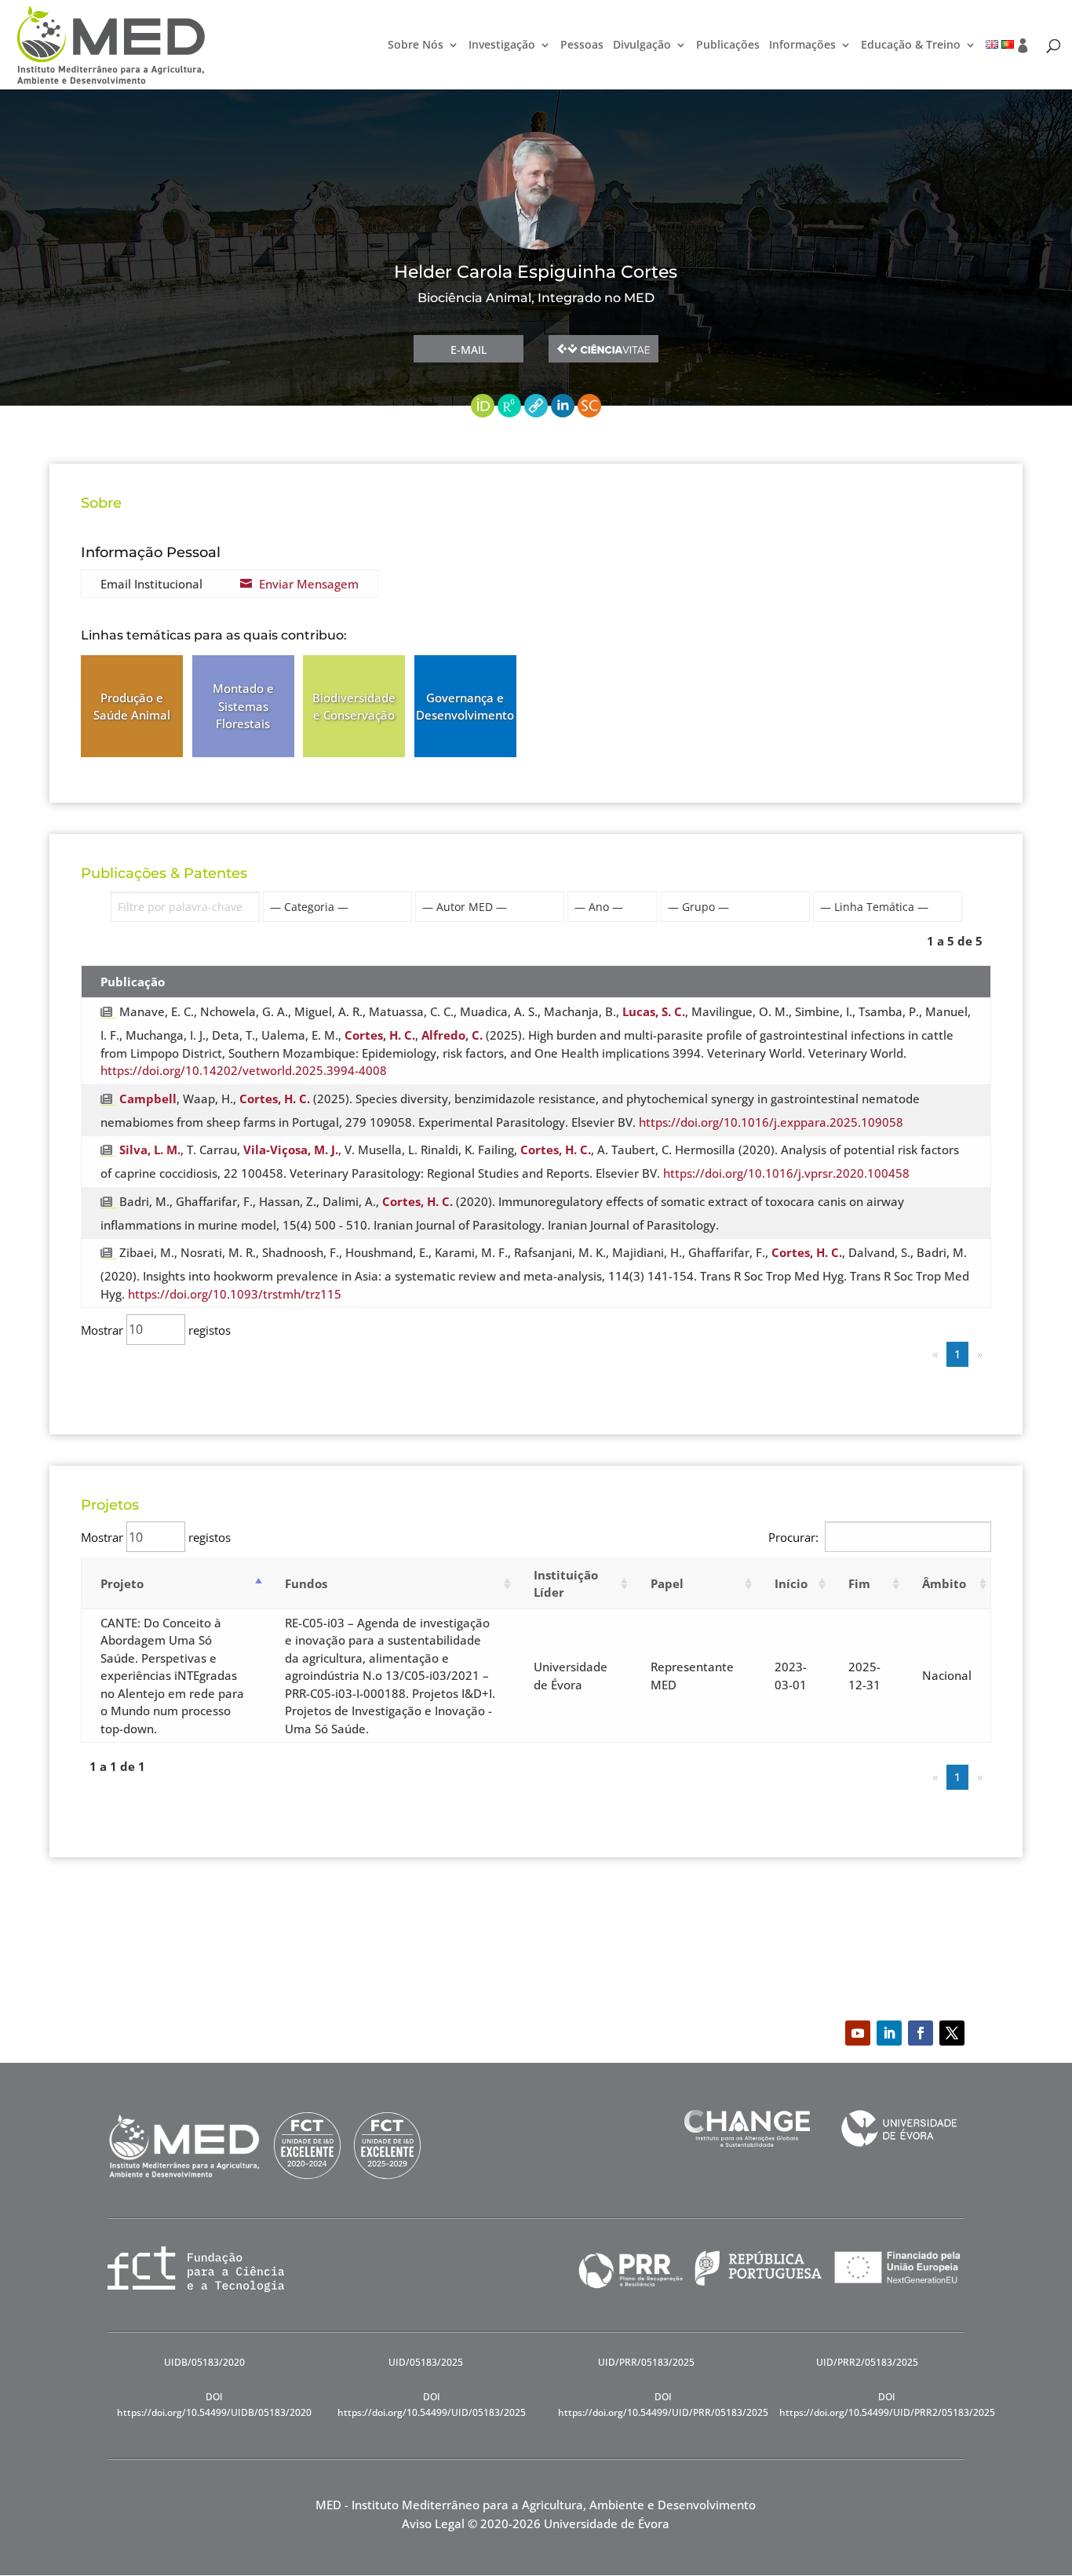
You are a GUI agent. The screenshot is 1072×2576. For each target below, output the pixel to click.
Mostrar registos (156, 1329)
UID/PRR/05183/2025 (646, 2362)
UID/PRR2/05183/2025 (867, 2362)
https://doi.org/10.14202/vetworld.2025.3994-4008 (244, 1070)
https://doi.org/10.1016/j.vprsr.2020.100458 (786, 1173)
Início (791, 1583)
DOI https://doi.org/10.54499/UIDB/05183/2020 (214, 2405)
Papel (667, 1583)
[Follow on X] (952, 2033)
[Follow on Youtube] (858, 2033)
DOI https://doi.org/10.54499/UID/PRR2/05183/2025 (887, 2405)
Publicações (728, 46)
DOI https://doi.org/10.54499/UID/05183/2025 (432, 2405)
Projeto (122, 1583)
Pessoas (582, 46)
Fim (859, 1583)
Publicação (133, 982)
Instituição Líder (566, 1584)
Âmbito (944, 1583)
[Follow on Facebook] (921, 2033)
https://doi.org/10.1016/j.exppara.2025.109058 (771, 1122)
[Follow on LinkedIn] (889, 2033)
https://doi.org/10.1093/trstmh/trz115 (235, 1294)
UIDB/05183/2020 (204, 2362)
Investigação (502, 46)
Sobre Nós (416, 46)
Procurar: (793, 1537)
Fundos (306, 1583)
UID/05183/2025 (426, 2362)
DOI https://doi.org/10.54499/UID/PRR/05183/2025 (663, 2405)
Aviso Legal (433, 2523)
